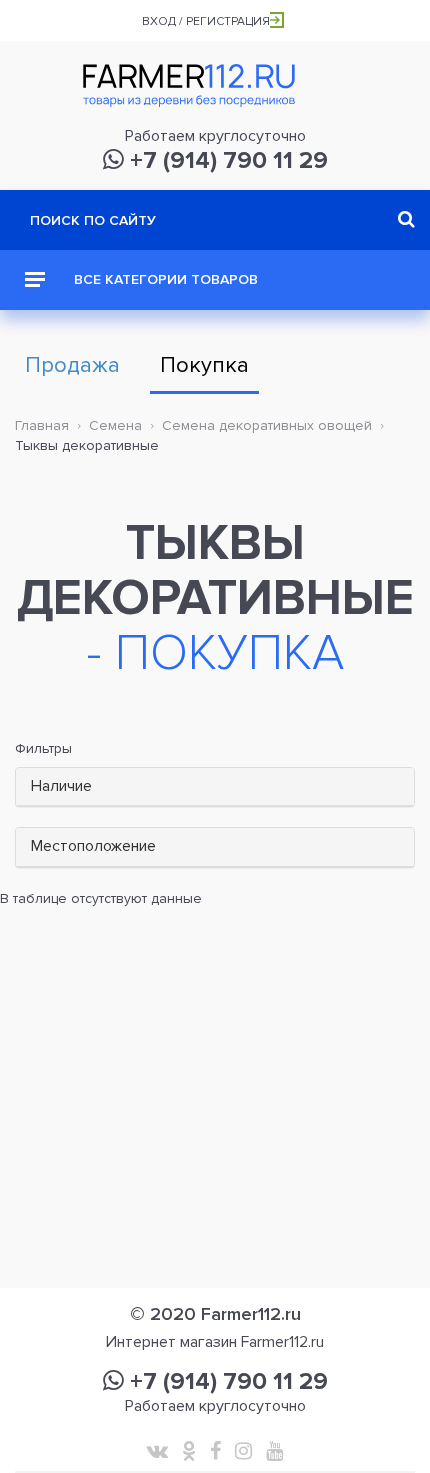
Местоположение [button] (93, 846)
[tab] (215, 787)
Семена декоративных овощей (267, 425)
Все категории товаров (164, 279)
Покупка (204, 365)
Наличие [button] (61, 786)
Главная (42, 425)
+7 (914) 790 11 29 (226, 160)
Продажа (72, 365)
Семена (115, 425)
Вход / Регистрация (206, 21)
